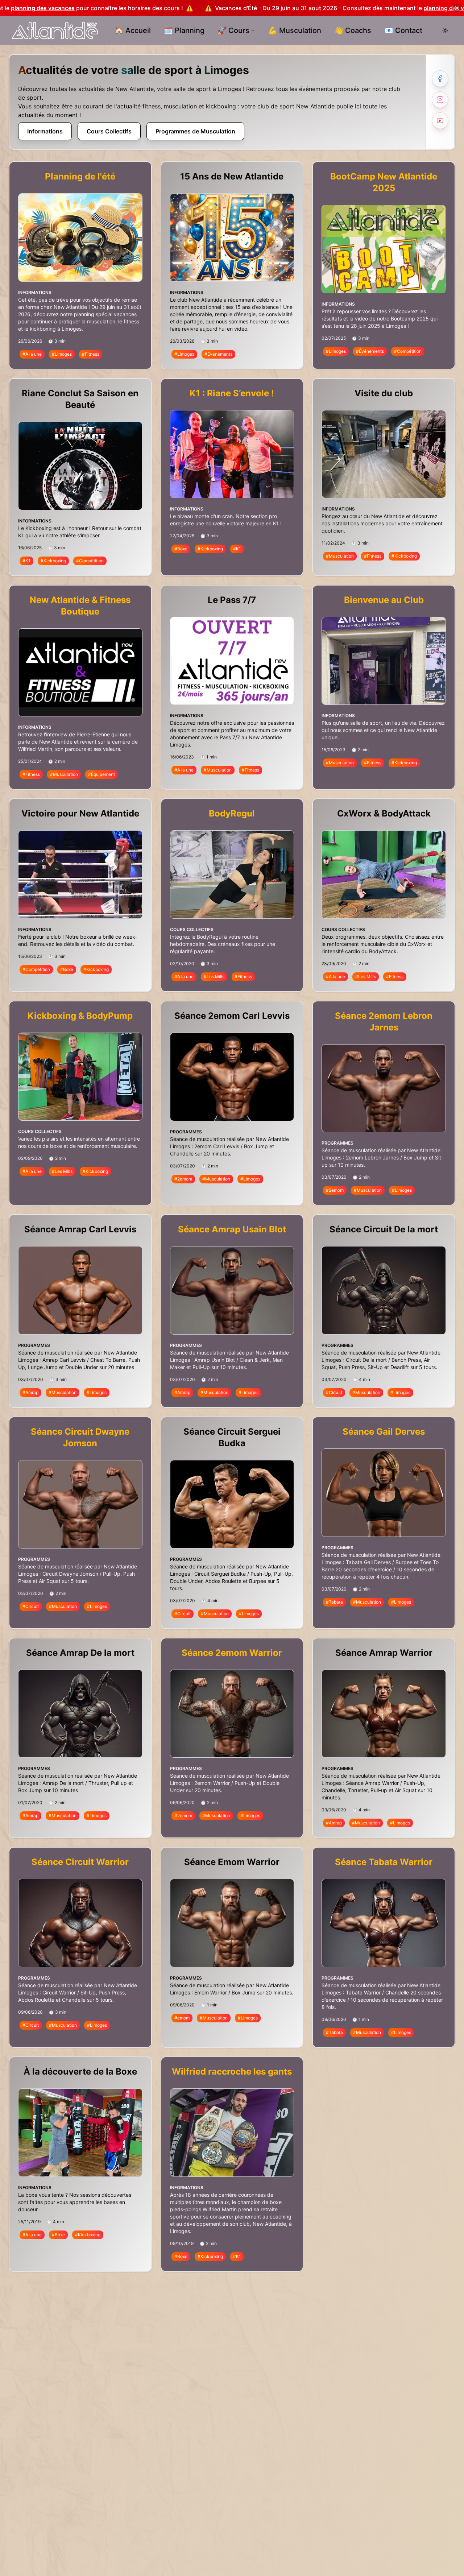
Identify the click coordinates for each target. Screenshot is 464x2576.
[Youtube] (440, 121)
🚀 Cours (233, 30)
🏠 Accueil (133, 30)
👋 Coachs (353, 30)
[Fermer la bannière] (457, 8)
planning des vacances (265, 8)
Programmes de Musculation (195, 131)
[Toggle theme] (445, 30)
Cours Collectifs (109, 131)
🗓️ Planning (184, 30)
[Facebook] (440, 79)
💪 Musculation (295, 30)
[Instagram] (440, 100)
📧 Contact (403, 30)
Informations (45, 131)
